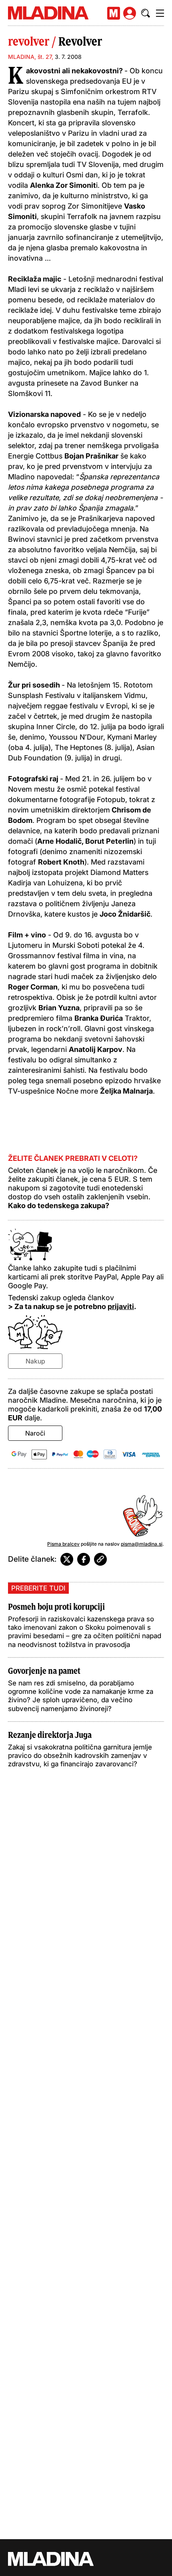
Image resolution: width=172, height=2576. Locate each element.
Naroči (35, 1433)
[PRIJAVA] (130, 13)
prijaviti (121, 1306)
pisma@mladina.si (142, 1544)
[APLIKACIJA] (114, 13)
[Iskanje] (146, 13)
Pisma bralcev (63, 1544)
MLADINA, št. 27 (30, 57)
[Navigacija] (160, 13)
